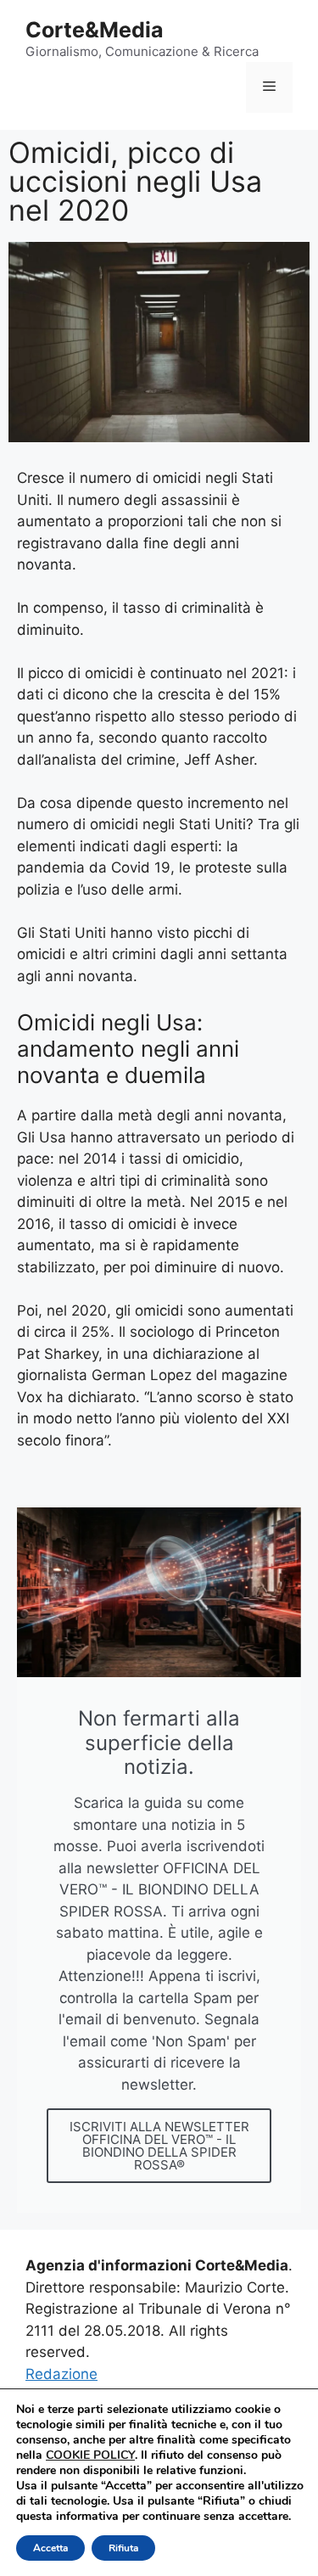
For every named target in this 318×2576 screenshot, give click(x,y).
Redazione (61, 2374)
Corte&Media (95, 30)
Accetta (50, 2548)
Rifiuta (123, 2548)
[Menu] (269, 87)
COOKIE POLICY (90, 2455)
